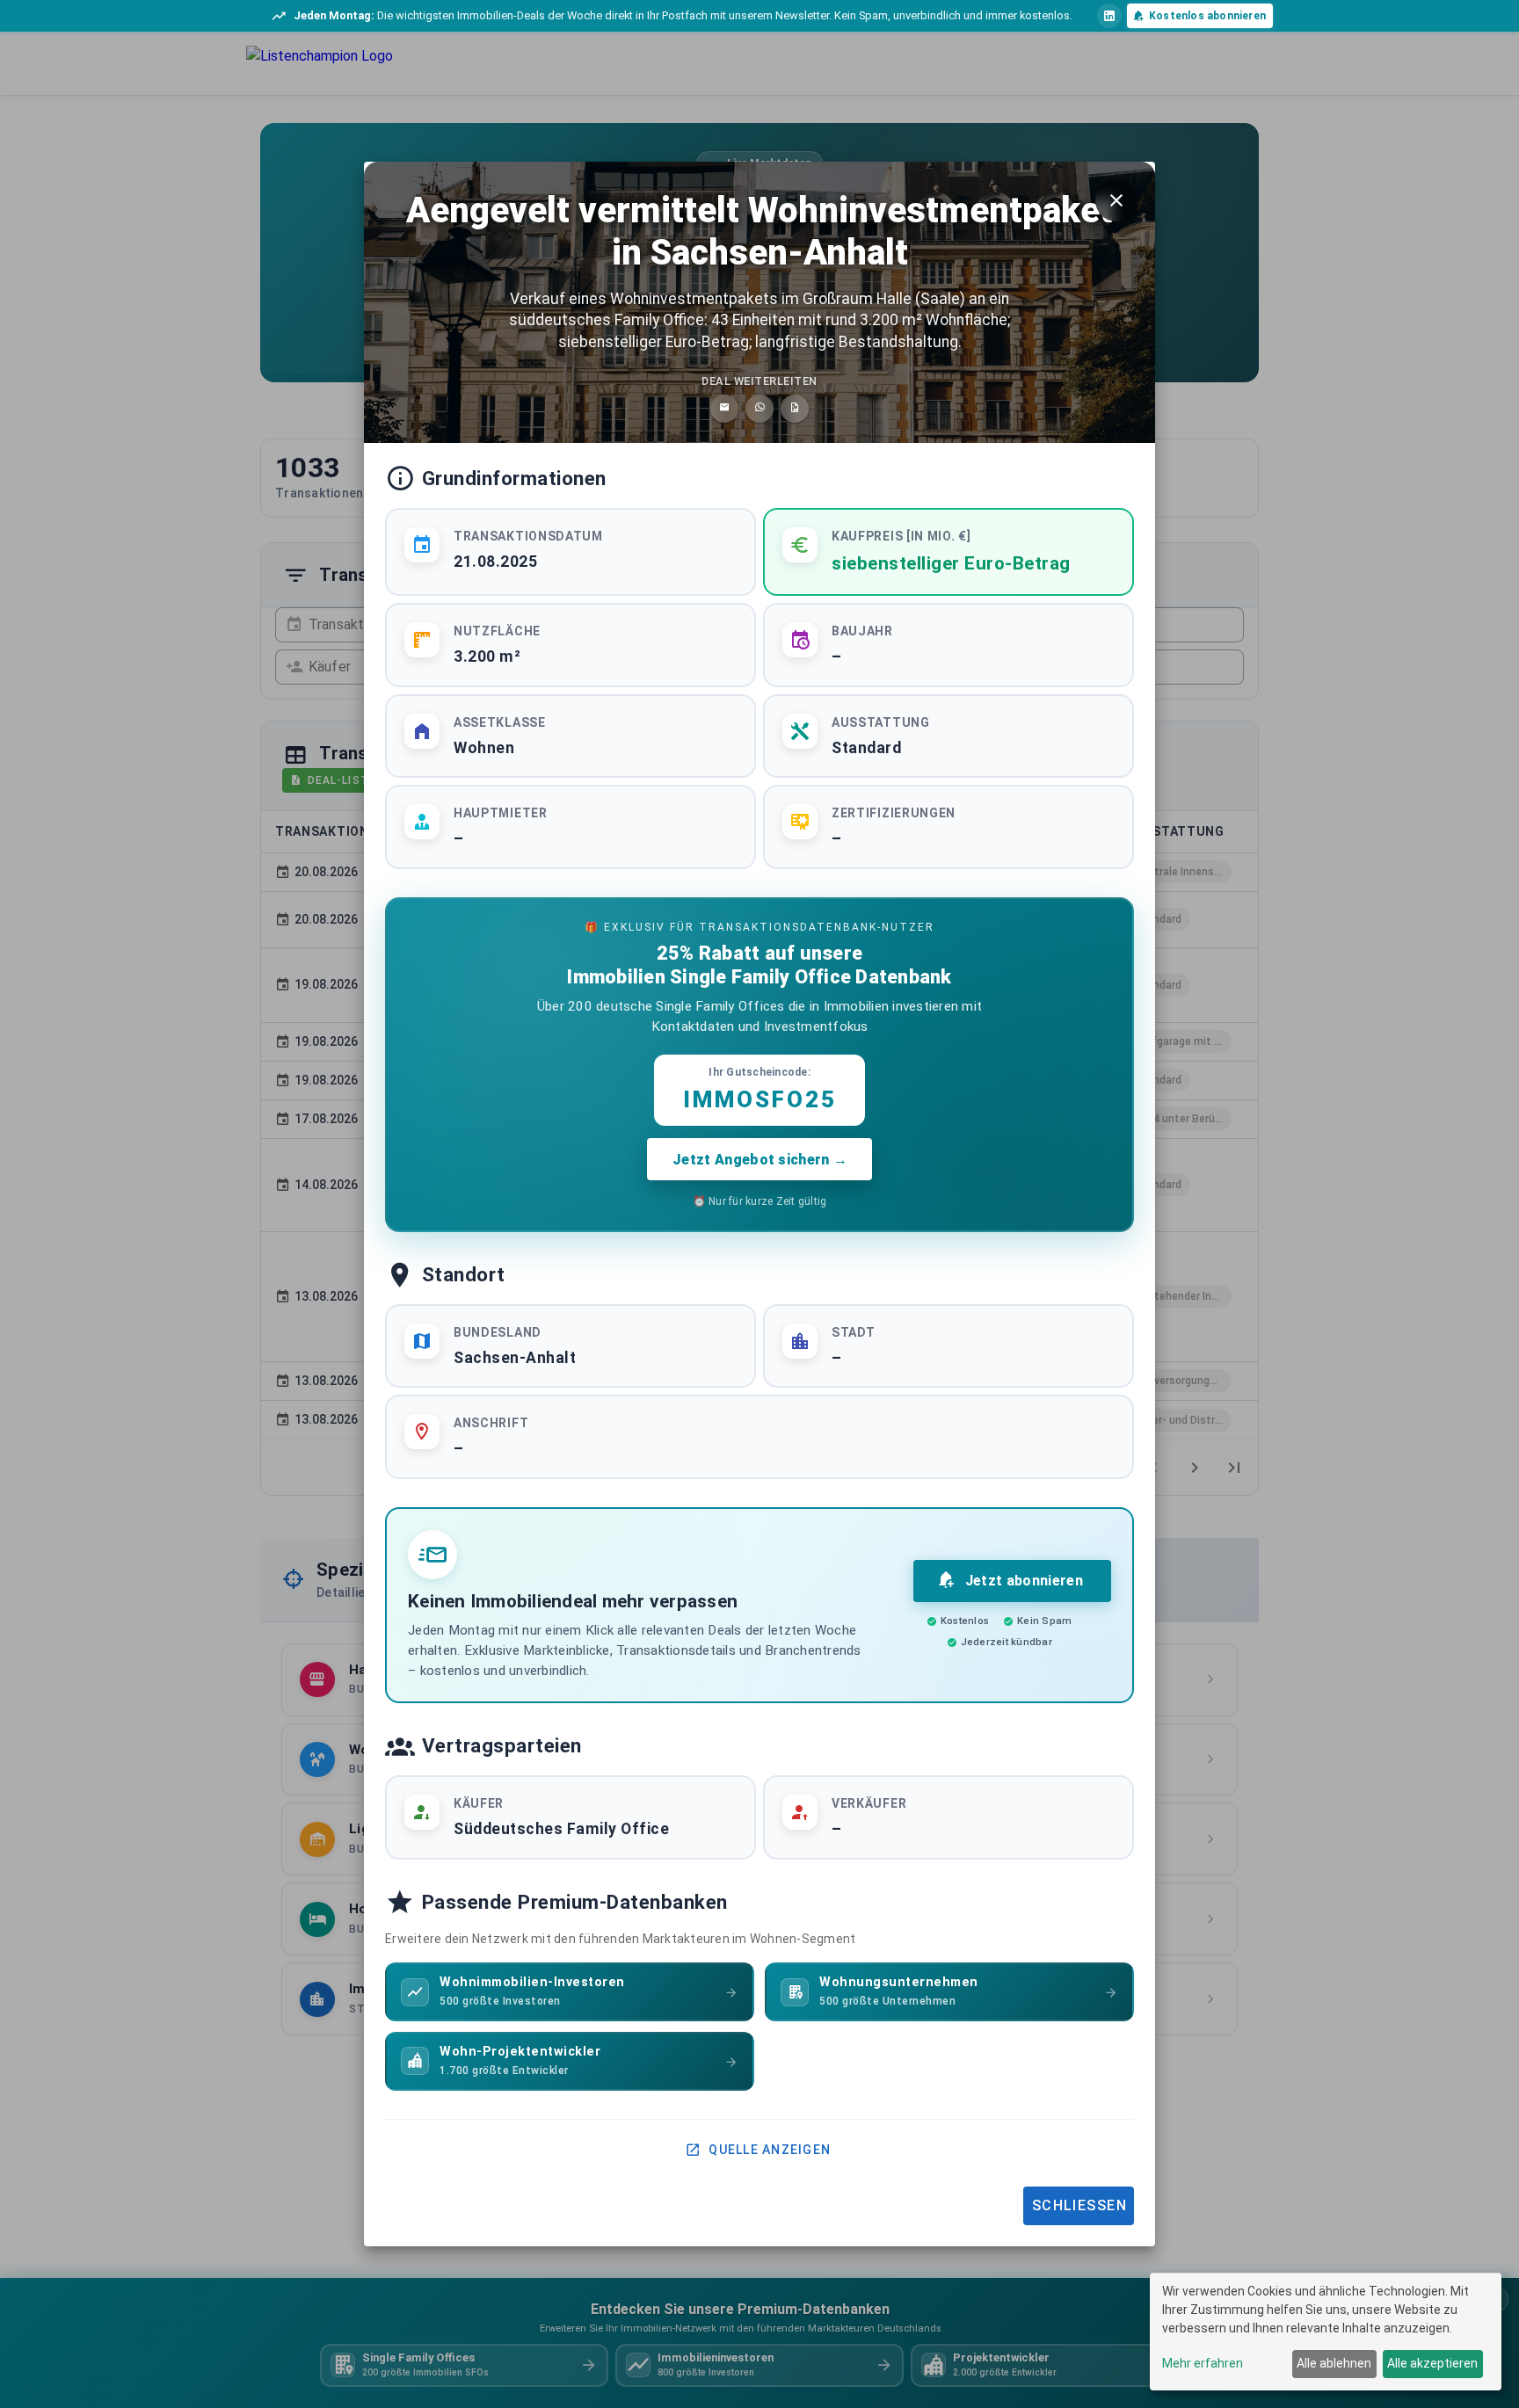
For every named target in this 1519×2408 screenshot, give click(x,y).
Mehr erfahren (1203, 2363)
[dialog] (1326, 2332)
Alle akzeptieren (1432, 2363)
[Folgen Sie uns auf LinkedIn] (1109, 16)
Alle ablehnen (1334, 2363)
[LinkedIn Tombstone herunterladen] (795, 409)
